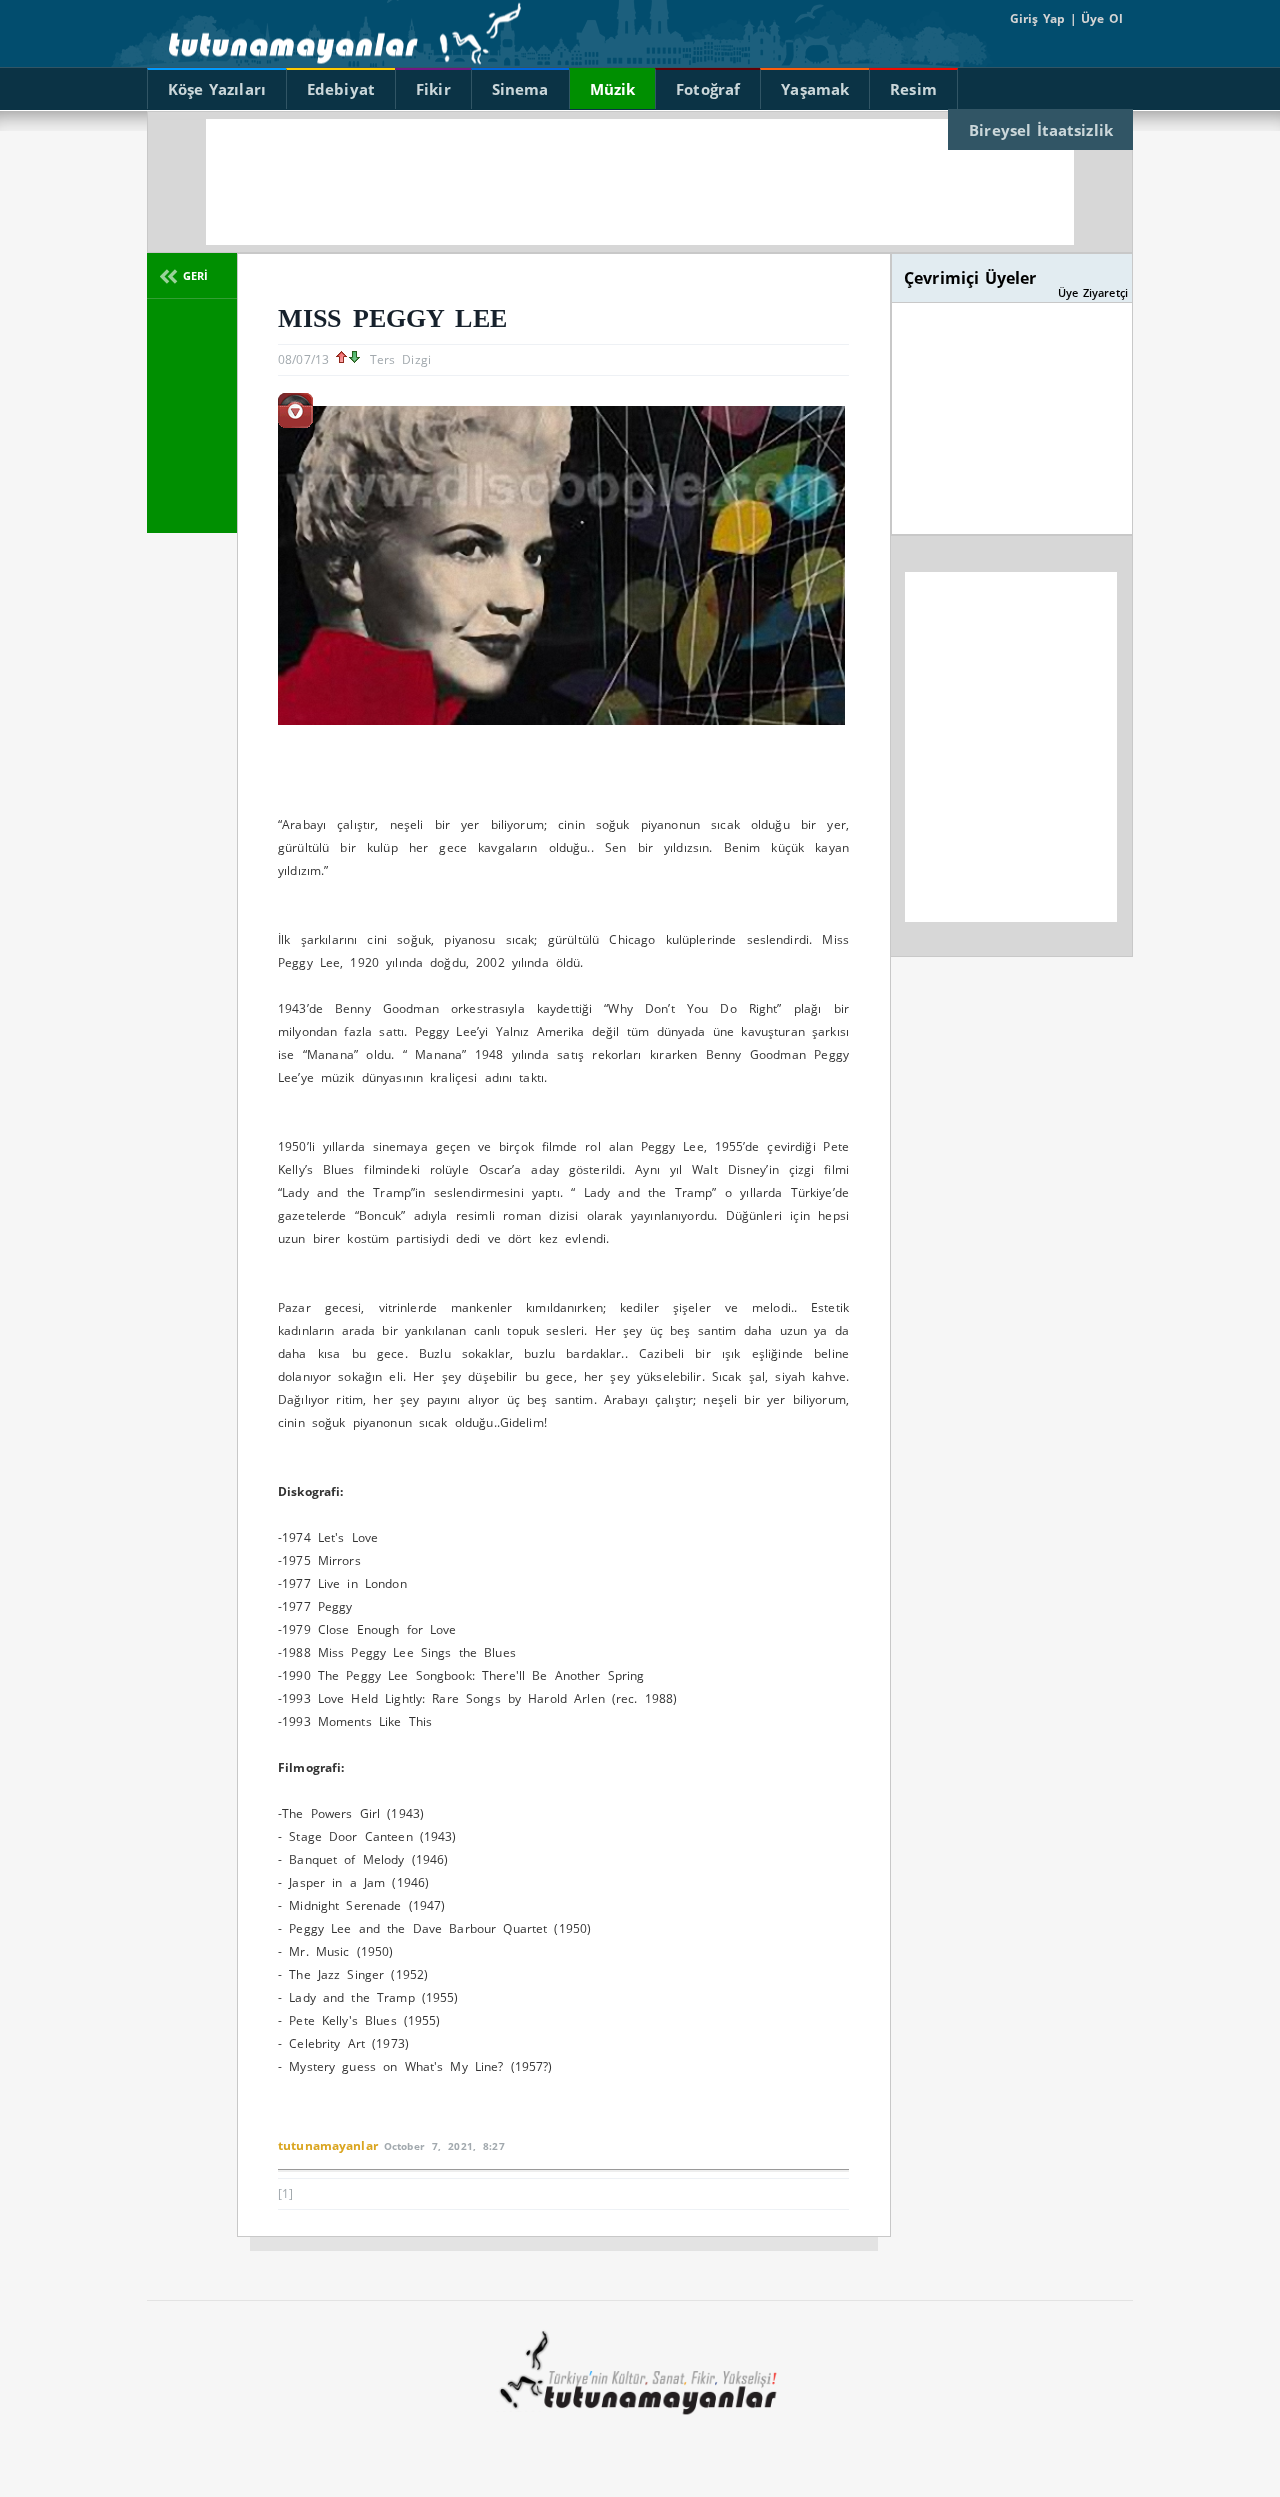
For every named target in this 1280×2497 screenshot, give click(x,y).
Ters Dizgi (400, 359)
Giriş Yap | (1043, 18)
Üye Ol (1100, 18)
